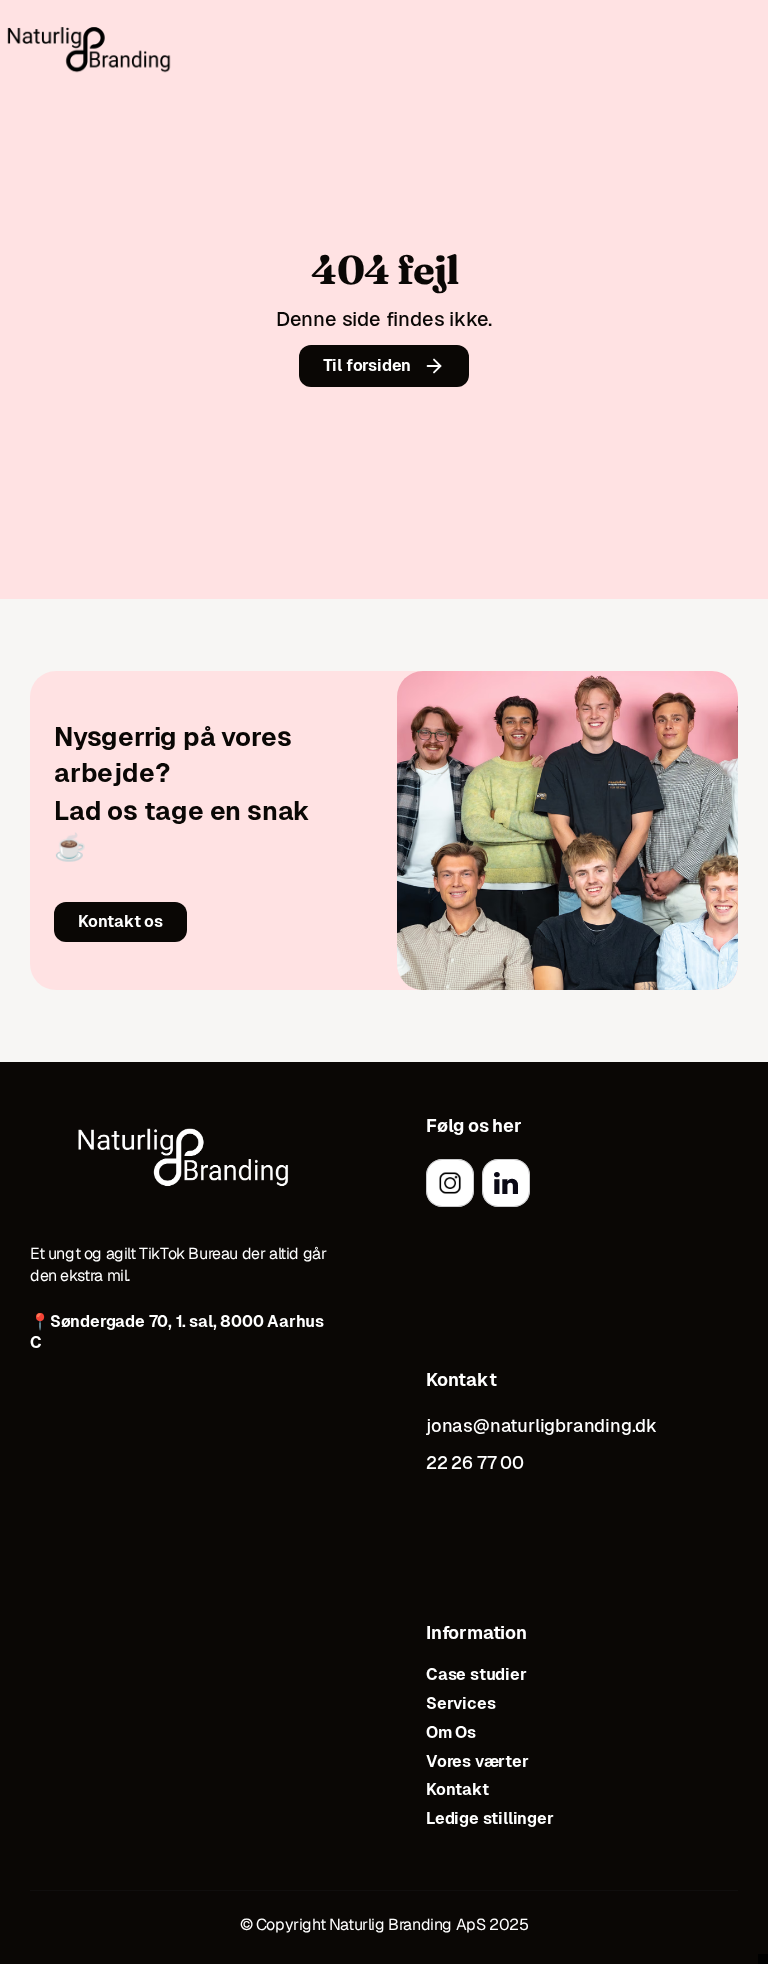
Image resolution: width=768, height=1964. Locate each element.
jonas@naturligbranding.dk (541, 1425)
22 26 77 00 (475, 1462)
